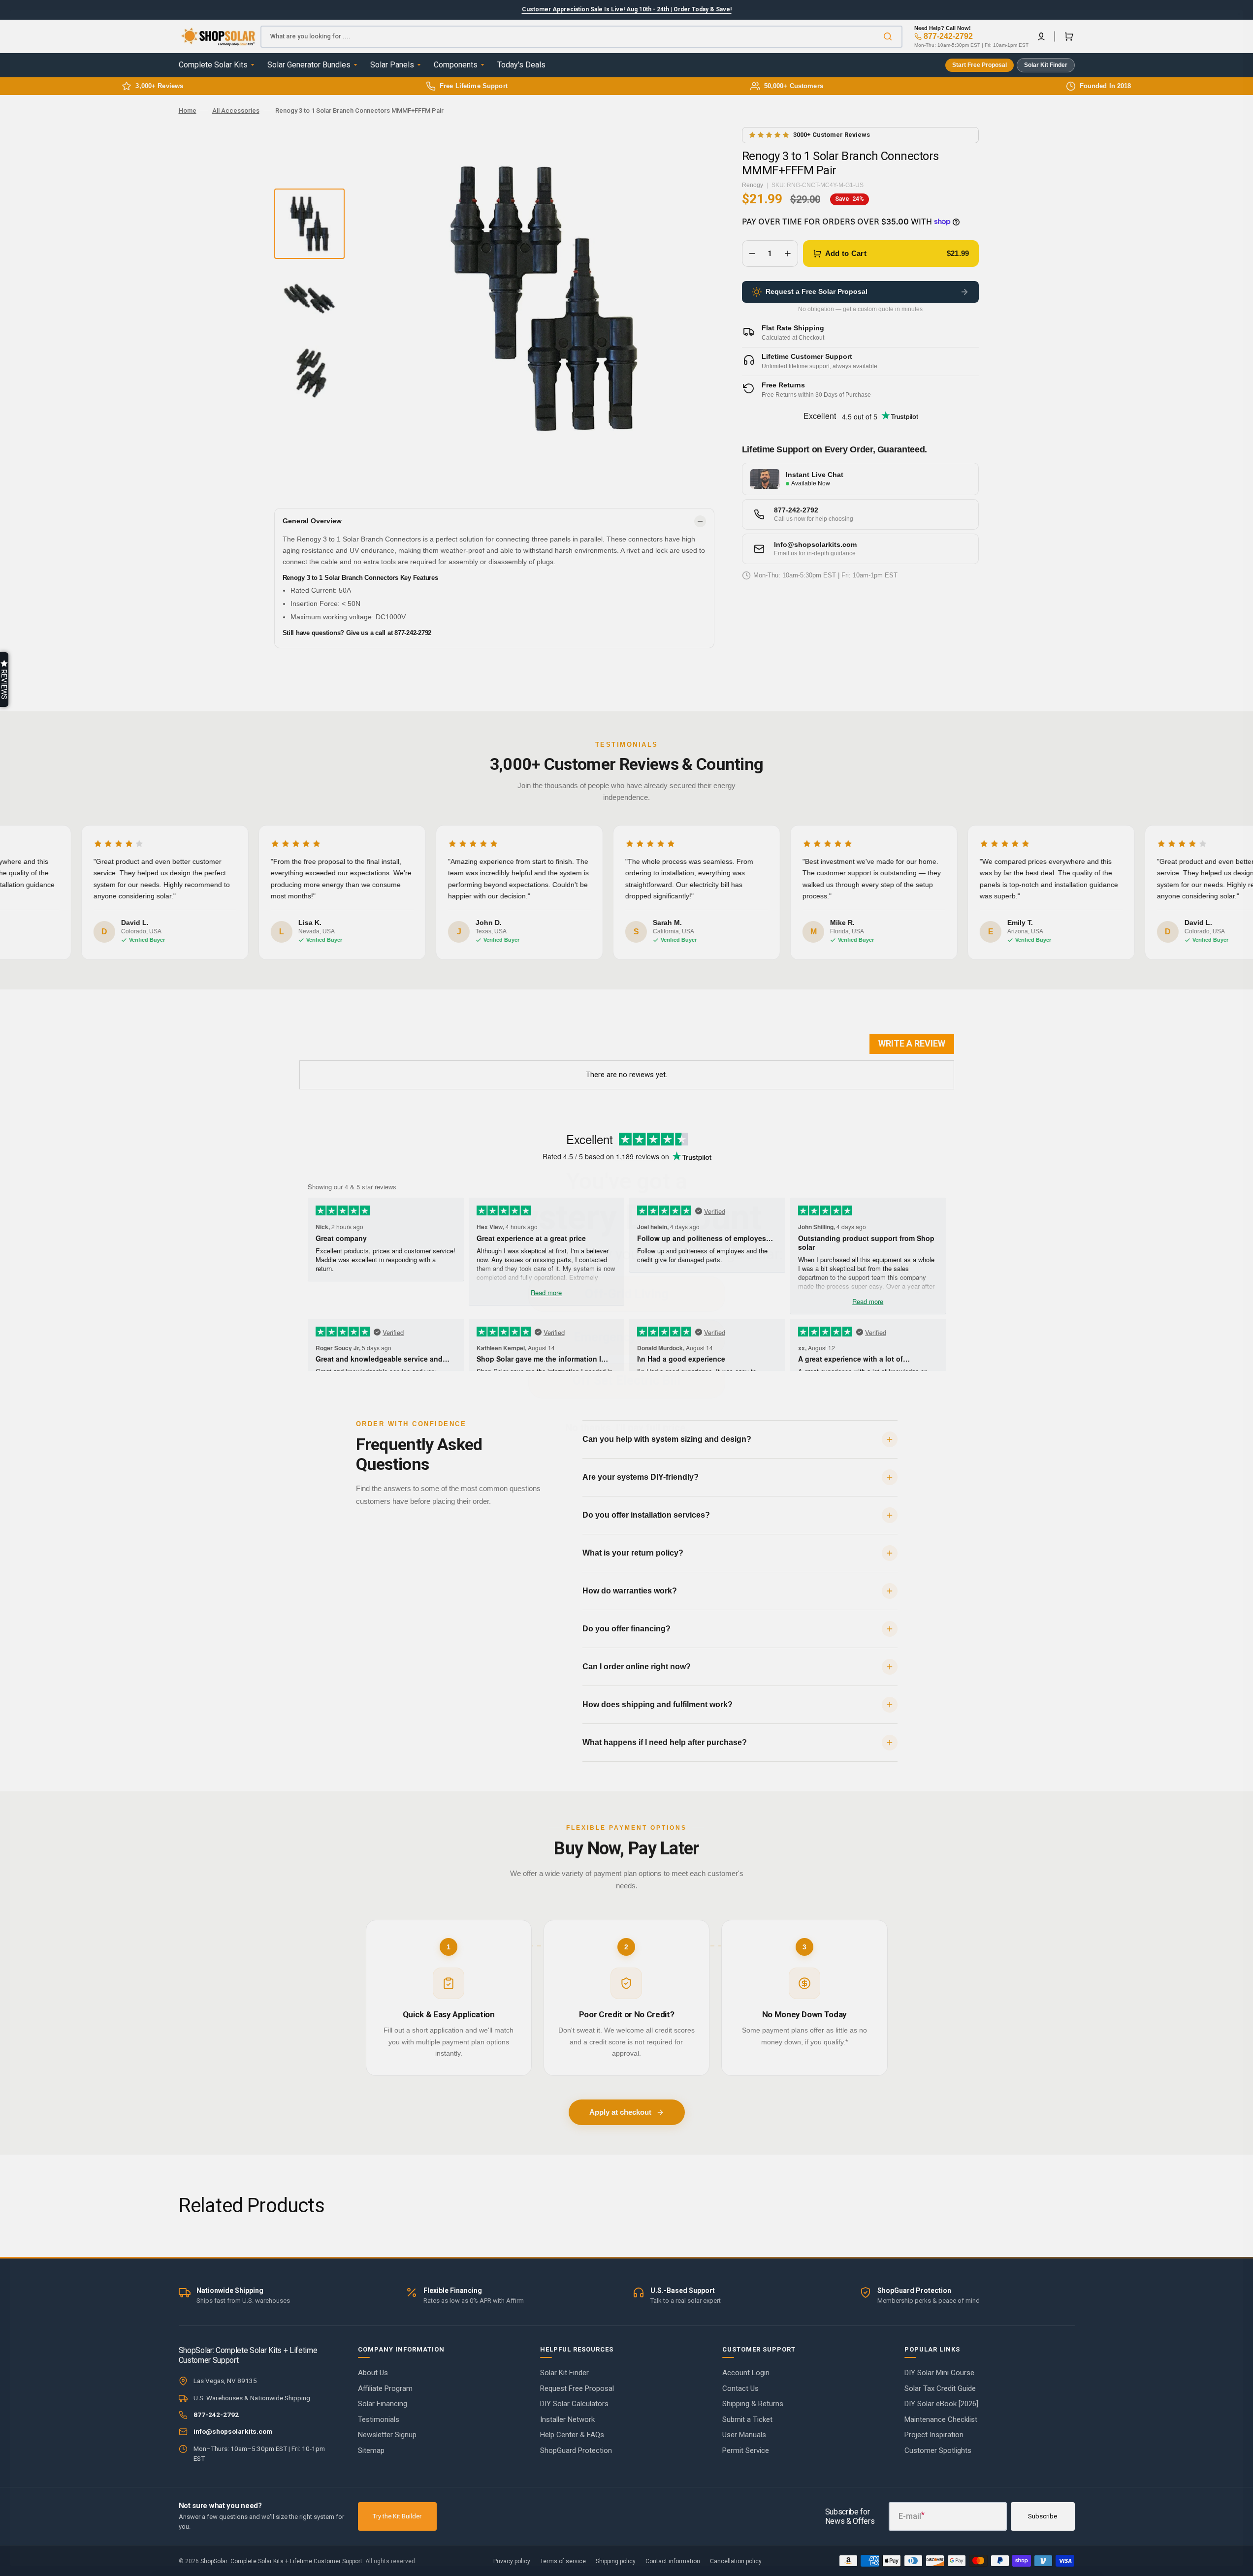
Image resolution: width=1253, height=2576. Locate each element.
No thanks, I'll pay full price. (626, 1428)
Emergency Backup (627, 1337)
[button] (4, 680)
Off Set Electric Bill (626, 1381)
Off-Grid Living (626, 1294)
